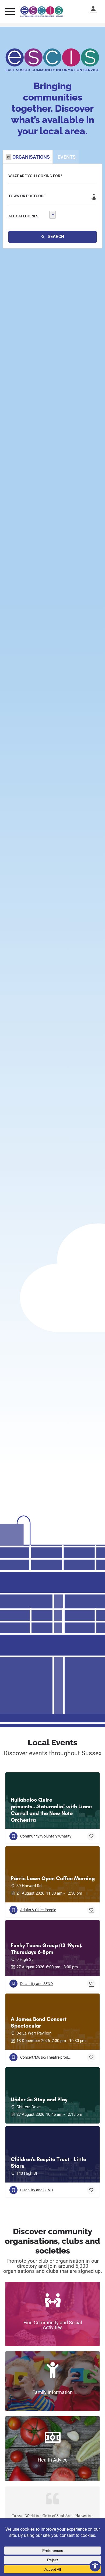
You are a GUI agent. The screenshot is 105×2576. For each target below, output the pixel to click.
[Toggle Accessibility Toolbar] (95, 2566)
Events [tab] (67, 157)
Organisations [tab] (31, 157)
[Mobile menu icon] (10, 11)
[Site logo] (42, 12)
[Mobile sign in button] (96, 9)
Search (55, 237)
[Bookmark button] (91, 1836)
